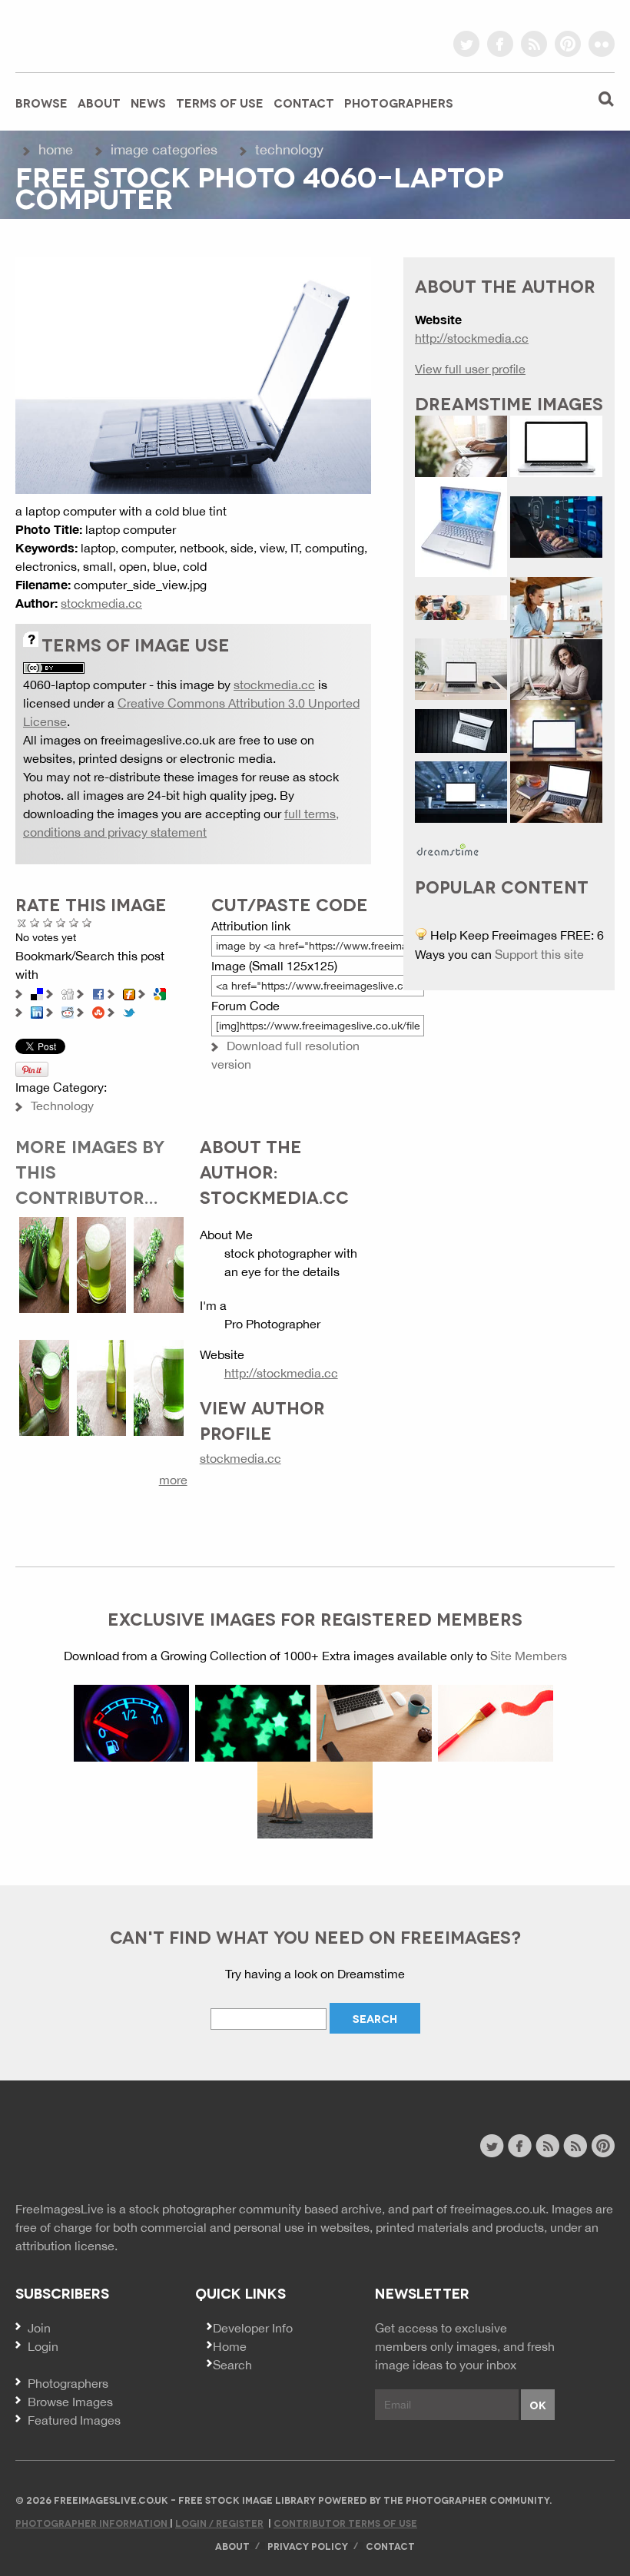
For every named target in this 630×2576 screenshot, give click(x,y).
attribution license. (66, 2246)
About (99, 102)
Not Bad (48, 922)
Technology (289, 149)
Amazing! (87, 922)
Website (99, 2148)
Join (39, 2328)
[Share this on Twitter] (129, 1011)
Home (56, 149)
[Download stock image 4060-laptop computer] (193, 374)
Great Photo (74, 922)
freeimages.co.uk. (499, 2209)
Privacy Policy (308, 2546)
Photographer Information (93, 2523)
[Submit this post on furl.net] (129, 993)
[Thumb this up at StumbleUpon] (98, 1011)
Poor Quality (35, 922)
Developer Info (253, 2328)
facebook (500, 44)
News (148, 102)
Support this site (539, 954)
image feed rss (575, 2146)
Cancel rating (22, 922)
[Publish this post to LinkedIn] (37, 1011)
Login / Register (219, 2523)
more (173, 1480)
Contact (304, 102)
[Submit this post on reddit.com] (68, 1011)
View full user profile (470, 369)
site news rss (547, 2146)
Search (232, 2365)
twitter (466, 44)
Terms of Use (220, 102)
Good (61, 922)
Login (43, 2346)
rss (534, 44)
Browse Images (70, 2402)
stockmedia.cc (101, 603)
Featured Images (74, 2420)
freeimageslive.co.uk (101, 35)
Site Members (529, 1656)
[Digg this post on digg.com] (68, 993)
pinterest (568, 44)
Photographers (399, 102)
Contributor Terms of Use (345, 2523)
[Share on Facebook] (98, 993)
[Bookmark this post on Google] (160, 993)
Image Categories (164, 149)
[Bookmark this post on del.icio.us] (37, 993)
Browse (41, 102)
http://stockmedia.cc (281, 1373)
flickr (602, 44)
